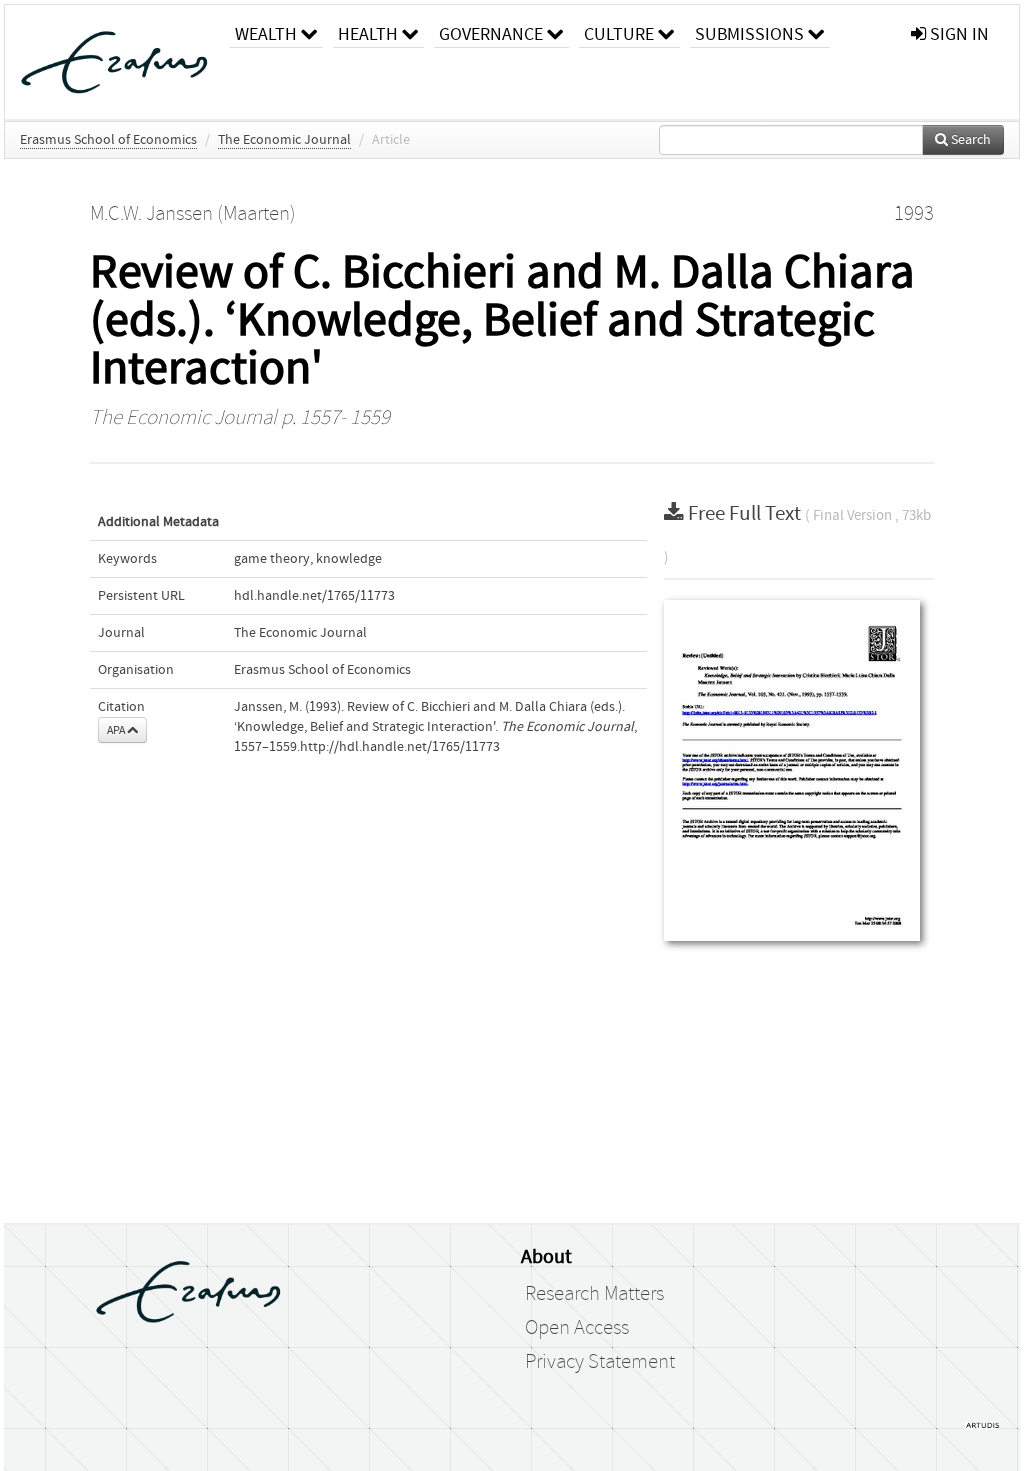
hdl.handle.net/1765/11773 (314, 596)
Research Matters (594, 1294)
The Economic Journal (284, 140)
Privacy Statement (600, 1362)
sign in (957, 34)
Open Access (577, 1328)
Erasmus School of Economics (108, 140)
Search (969, 140)
